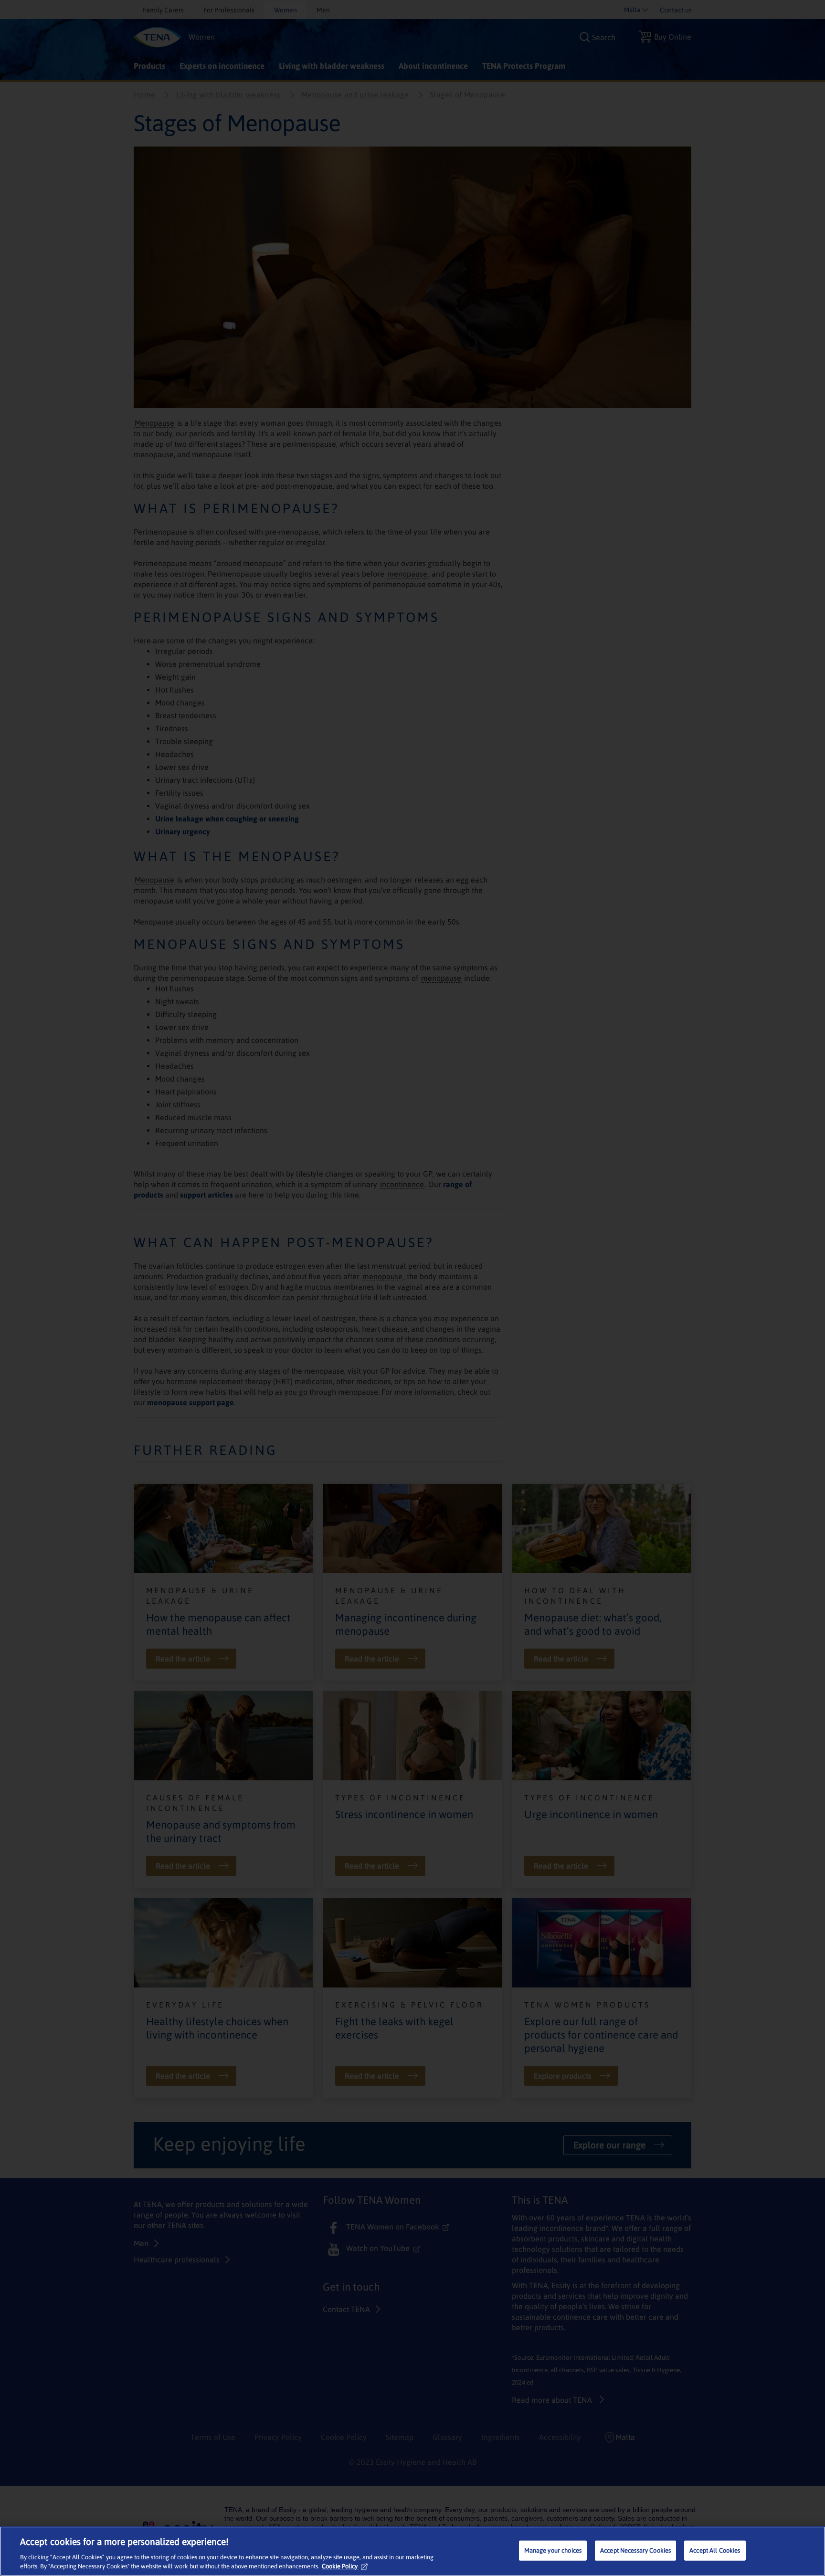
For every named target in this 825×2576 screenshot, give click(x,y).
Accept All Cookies (715, 2550)
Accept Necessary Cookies (635, 2550)
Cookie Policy (340, 2566)
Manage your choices (553, 2550)
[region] (412, 2551)
